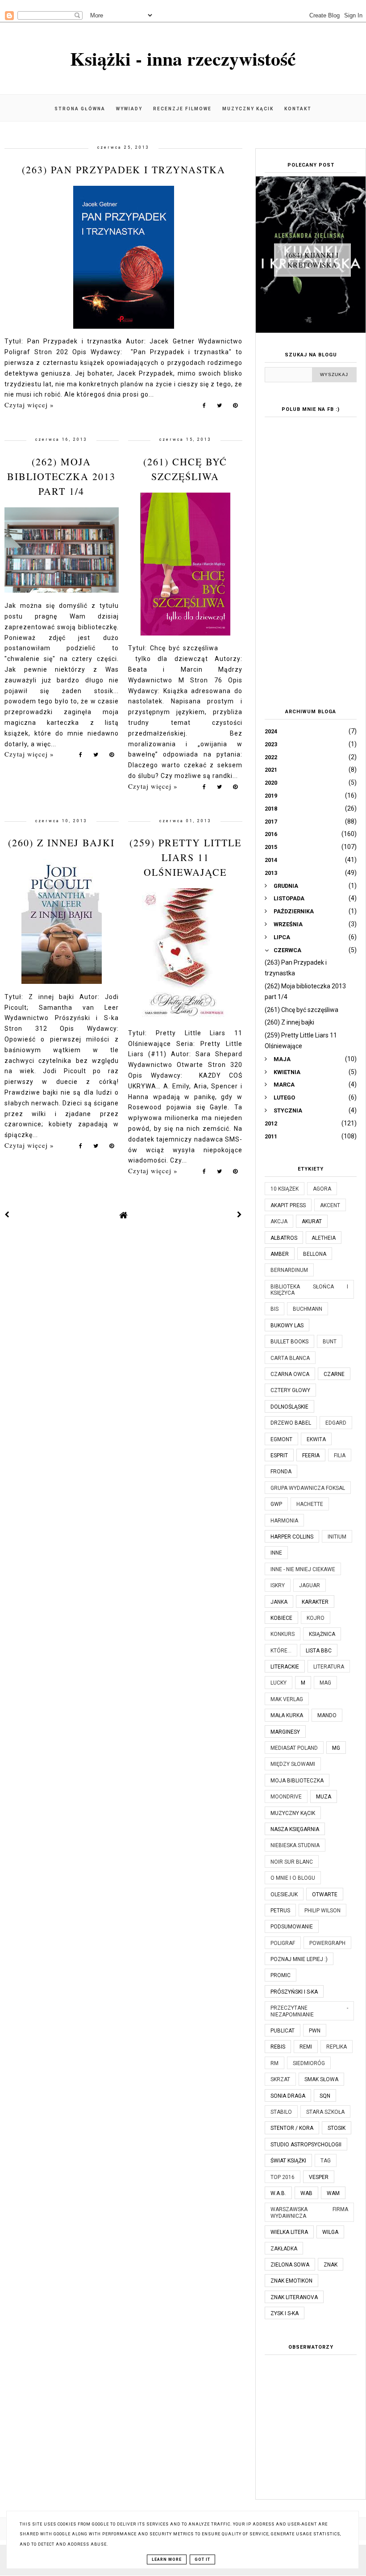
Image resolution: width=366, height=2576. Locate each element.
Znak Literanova (294, 2297)
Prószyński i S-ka (294, 1992)
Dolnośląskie (289, 1407)
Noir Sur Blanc (292, 1862)
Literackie (285, 1667)
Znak (331, 2265)
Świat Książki (288, 2161)
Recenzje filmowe (182, 109)
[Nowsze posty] (7, 1215)
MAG (325, 1683)
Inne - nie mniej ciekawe (303, 1569)
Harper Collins (292, 1537)
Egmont (281, 1439)
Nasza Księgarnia (295, 1829)
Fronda (281, 1472)
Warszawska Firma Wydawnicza (309, 2212)
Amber (280, 1254)
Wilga (330, 2232)
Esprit (279, 1455)
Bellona (315, 1254)
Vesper (319, 2177)
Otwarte (325, 1894)
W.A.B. (278, 2193)
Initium (337, 1537)
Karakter (315, 1602)
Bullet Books (289, 1342)
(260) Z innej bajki (61, 843)
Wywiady (129, 109)
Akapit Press (288, 1205)
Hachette (310, 1504)
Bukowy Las (287, 1326)
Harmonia (284, 1521)
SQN (325, 2096)
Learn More (167, 2559)
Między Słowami (293, 1764)
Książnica (322, 1634)
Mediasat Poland (294, 1748)
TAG (326, 2161)
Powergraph (327, 1943)
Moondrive (286, 1797)
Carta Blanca (290, 1358)
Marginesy (285, 1732)
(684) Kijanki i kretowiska (312, 260)
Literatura (329, 1667)
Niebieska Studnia (295, 1845)
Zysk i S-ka (285, 2313)
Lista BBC (319, 1651)
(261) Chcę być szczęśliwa (302, 1010)
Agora (322, 1189)
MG (336, 1748)
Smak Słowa (321, 2079)
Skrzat (280, 2079)
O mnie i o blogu (293, 1878)
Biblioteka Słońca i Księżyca (309, 1290)
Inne (276, 1553)
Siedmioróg (309, 2063)
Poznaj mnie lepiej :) (299, 1959)
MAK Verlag (287, 1699)
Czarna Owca (290, 1374)
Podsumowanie (292, 1927)
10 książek (285, 1189)
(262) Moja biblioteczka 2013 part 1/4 (61, 476)
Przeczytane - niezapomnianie (309, 2011)
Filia (340, 1455)
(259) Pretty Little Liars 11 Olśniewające (185, 857)
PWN (315, 2031)
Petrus (280, 1911)
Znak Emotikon (291, 2281)
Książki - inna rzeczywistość (183, 58)
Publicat (283, 2031)
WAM (333, 2193)
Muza (324, 1797)
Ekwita (316, 1439)
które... (281, 1651)
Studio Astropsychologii (306, 2145)
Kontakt (298, 109)
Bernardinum (289, 1270)
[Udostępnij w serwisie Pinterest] (235, 407)
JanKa (279, 1602)
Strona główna (80, 109)
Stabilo (281, 2112)
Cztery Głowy (290, 1390)
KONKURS (283, 1634)
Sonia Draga (288, 2096)
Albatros (284, 1238)
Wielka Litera (289, 2232)
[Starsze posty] (240, 1215)
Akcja (279, 1221)
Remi (306, 2047)
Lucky (279, 1683)
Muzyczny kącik (248, 109)
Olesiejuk (284, 1894)
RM (274, 2063)
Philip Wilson (322, 1911)
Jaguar (310, 1585)
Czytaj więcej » (29, 405)
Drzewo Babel (291, 1423)
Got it (202, 2559)
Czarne (334, 1374)
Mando (327, 1715)
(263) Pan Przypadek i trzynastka (124, 169)
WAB (306, 2193)
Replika (337, 2047)
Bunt (330, 1342)
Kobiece (281, 1618)
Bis (274, 1309)
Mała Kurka (287, 1715)
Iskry (278, 1585)
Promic (281, 1975)
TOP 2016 (283, 2177)
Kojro (316, 1618)
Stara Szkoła (325, 2112)
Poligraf (283, 1943)
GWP (276, 1504)
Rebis (278, 2047)
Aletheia (324, 1238)
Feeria (311, 1455)
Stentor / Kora (292, 2128)
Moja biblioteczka (297, 1781)
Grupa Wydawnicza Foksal (308, 1488)
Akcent (330, 1205)
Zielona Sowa (290, 2265)
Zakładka (284, 2249)
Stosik (337, 2128)
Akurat (312, 1221)
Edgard (336, 1423)
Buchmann (308, 1309)
